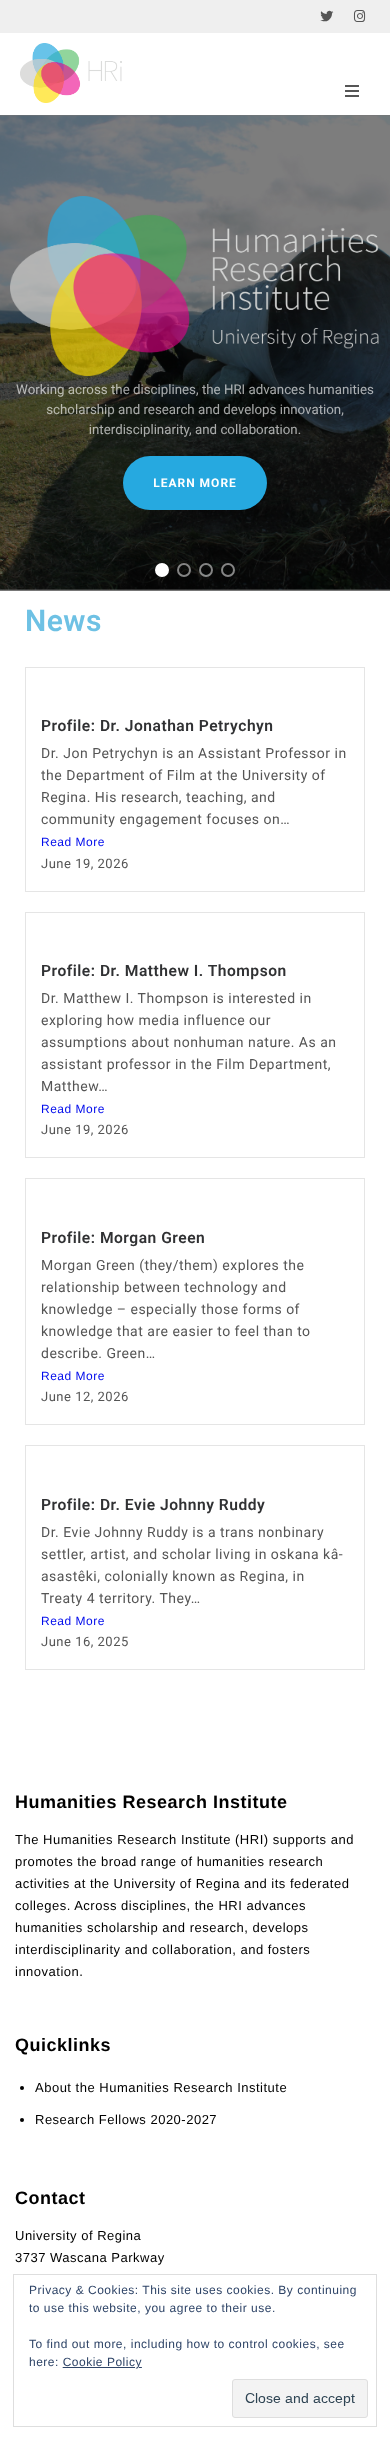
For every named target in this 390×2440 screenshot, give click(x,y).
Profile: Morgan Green (123, 1238)
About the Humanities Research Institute (161, 2087)
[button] (162, 570)
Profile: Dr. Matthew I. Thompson (164, 971)
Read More (73, 842)
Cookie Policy (102, 2362)
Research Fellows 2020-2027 (126, 2119)
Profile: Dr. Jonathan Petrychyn (157, 726)
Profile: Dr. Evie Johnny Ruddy (153, 1505)
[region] (195, 353)
